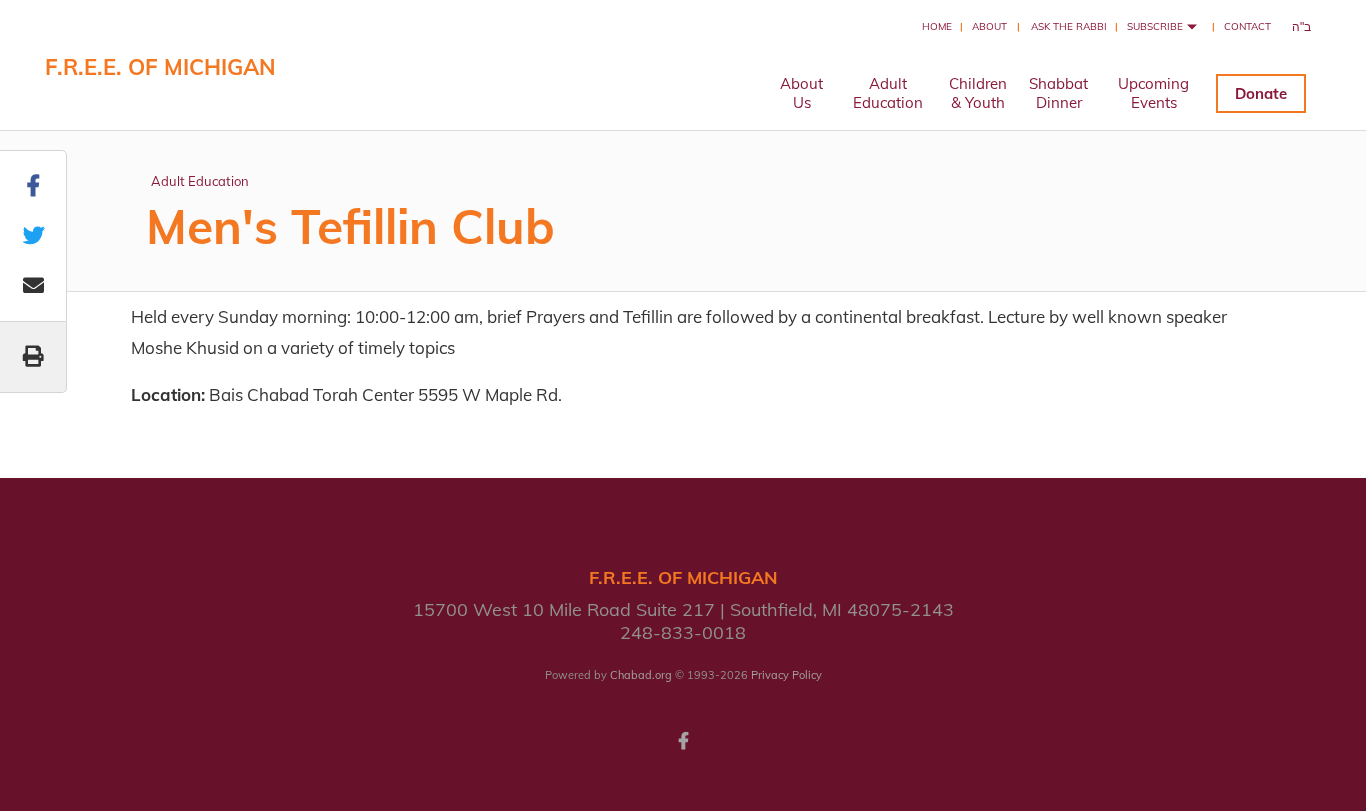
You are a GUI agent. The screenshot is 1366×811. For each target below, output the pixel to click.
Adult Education (200, 181)
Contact (1247, 26)
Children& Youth (978, 93)
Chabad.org (641, 675)
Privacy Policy (786, 675)
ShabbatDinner (1058, 93)
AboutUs (801, 93)
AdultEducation (888, 93)
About (989, 26)
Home (937, 26)
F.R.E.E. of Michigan (160, 67)
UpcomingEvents (1153, 93)
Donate (1261, 93)
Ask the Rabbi (1069, 26)
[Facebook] (683, 739)
